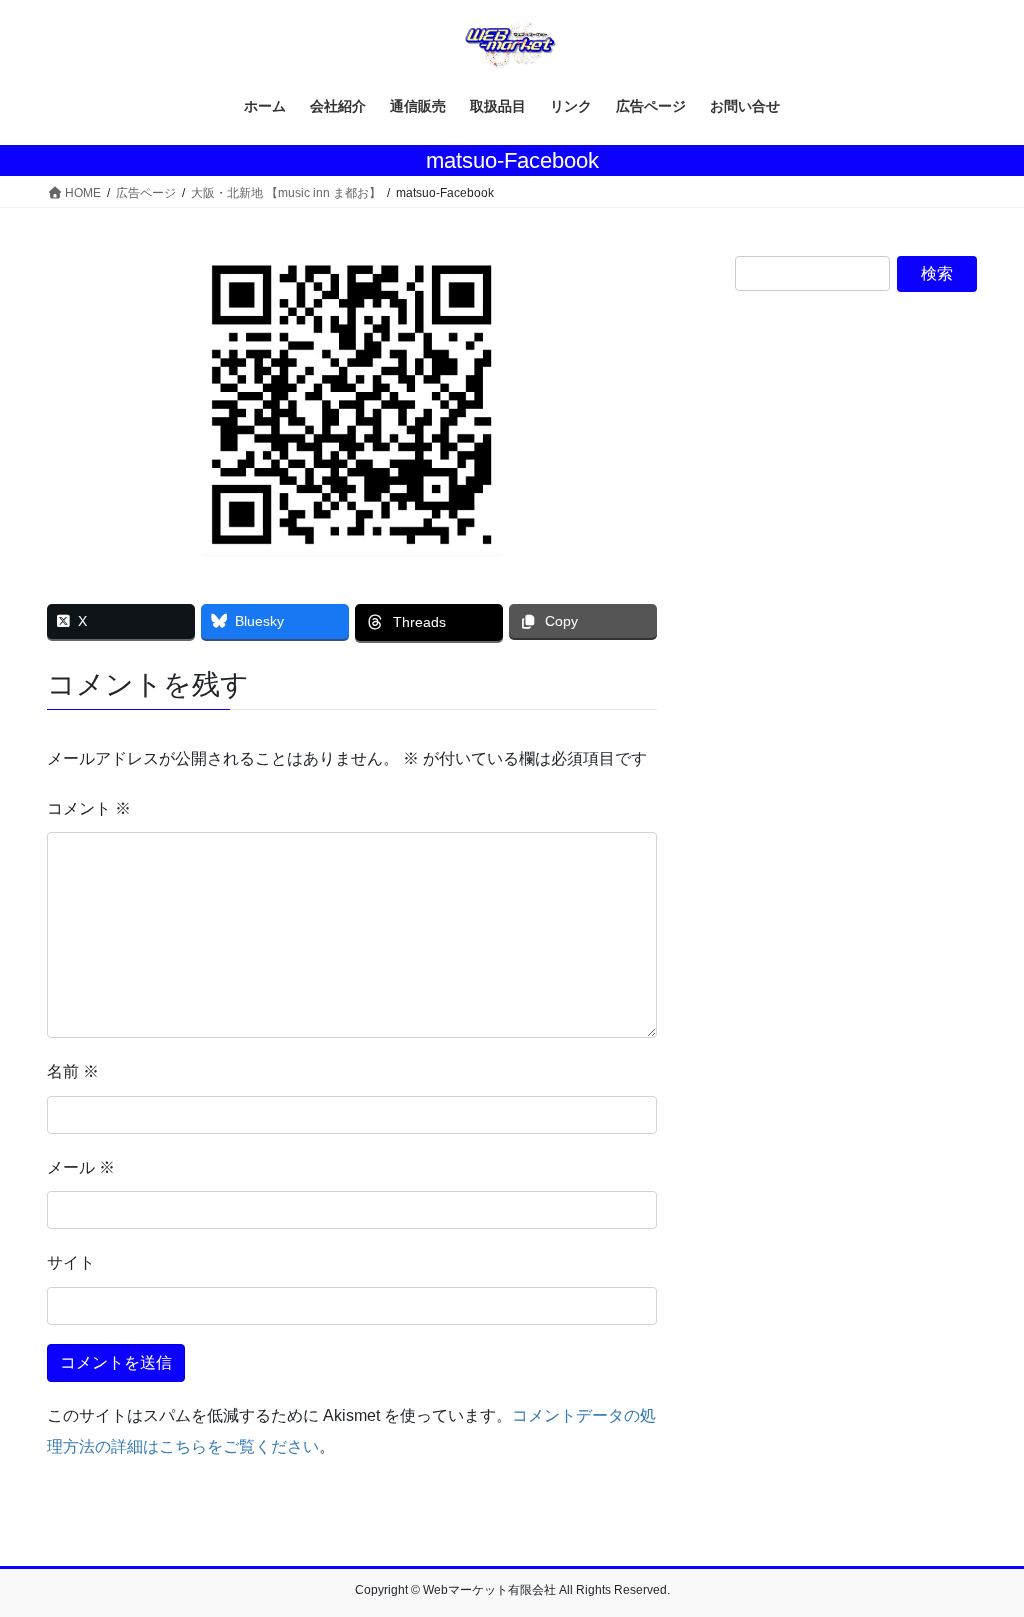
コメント (89, 808)
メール (81, 1167)
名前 (73, 1071)
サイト (71, 1262)
